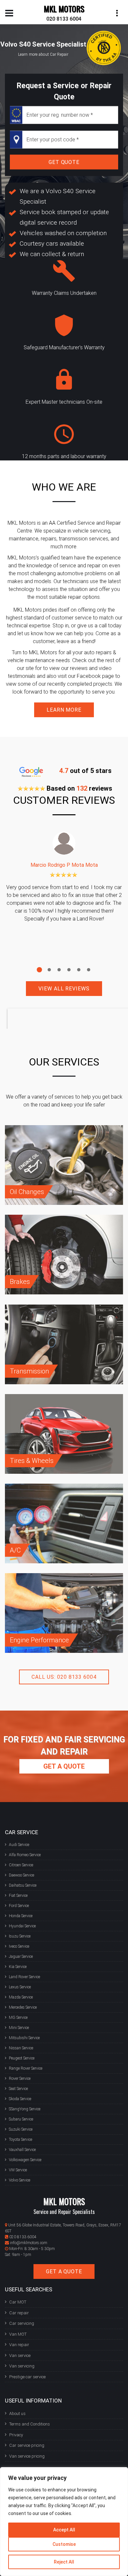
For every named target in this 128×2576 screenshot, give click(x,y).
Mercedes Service (23, 2007)
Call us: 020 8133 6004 (64, 1677)
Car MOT (18, 2302)
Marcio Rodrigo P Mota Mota (64, 865)
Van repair (19, 2345)
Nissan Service (21, 2048)
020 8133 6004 (64, 19)
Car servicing (22, 2323)
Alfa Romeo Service (25, 1855)
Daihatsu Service (23, 1885)
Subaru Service (21, 2119)
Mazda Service (21, 1997)
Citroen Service (21, 1865)
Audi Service (19, 1845)
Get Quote (64, 162)
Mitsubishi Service (24, 2038)
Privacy (16, 2435)
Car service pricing (27, 2445)
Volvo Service (20, 2180)
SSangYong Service (25, 2109)
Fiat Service (18, 1896)
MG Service (18, 2018)
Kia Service (18, 1967)
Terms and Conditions (30, 2424)
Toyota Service (21, 2140)
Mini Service (19, 2028)
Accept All (64, 2530)
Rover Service (20, 2079)
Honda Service (21, 1916)
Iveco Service (19, 1946)
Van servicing (22, 2366)
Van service (20, 2355)
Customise (64, 2544)
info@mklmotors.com (29, 2243)
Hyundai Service (22, 1926)
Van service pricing (27, 2456)
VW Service (18, 2170)
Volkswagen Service (25, 2160)
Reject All (64, 2562)
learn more (64, 710)
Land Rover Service (24, 1977)
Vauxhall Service (22, 2150)
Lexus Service (20, 1987)
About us (17, 2414)
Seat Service (18, 2089)
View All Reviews (64, 989)
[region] (64, 2522)
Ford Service (19, 1906)
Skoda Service (20, 2099)
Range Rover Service (26, 2068)
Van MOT (18, 2334)
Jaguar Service (21, 1957)
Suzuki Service (21, 2129)
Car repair (19, 2313)
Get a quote (64, 1766)
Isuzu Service (20, 1936)
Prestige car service (27, 2377)
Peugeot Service (22, 2058)
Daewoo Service (21, 1875)
